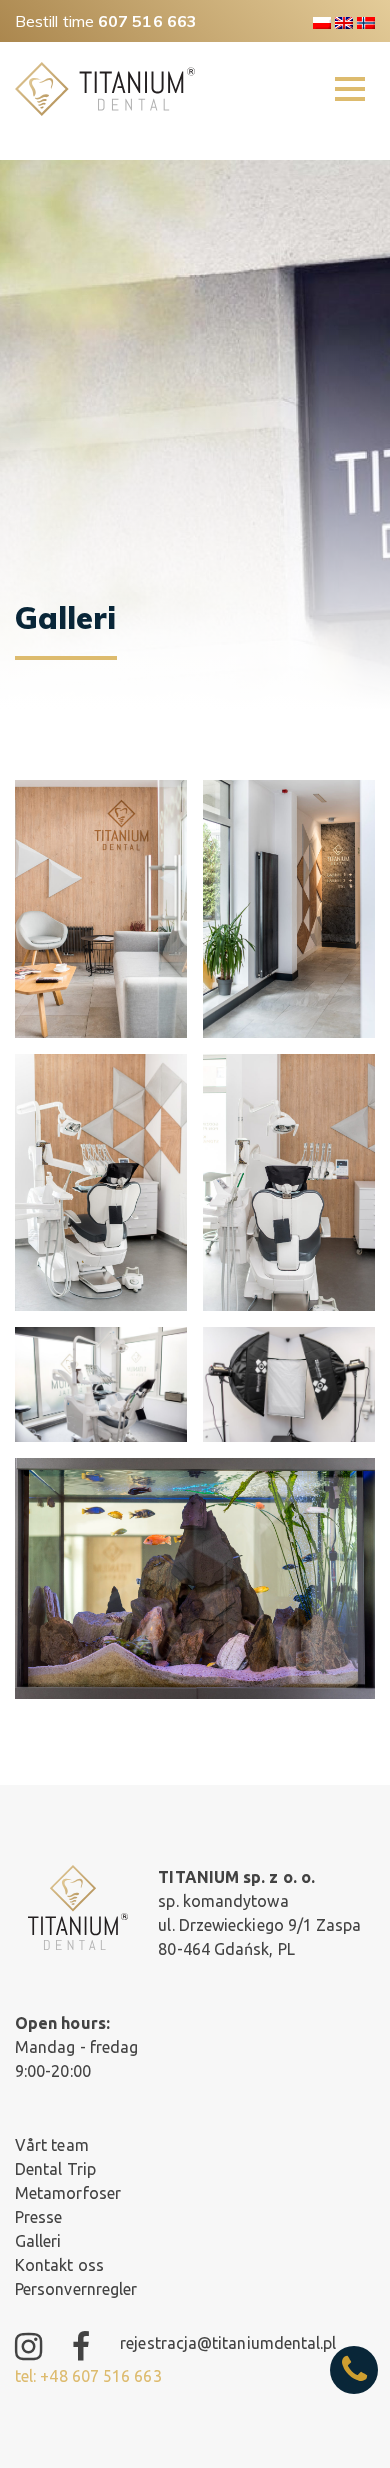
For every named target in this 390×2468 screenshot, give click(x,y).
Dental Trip (55, 2169)
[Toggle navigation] (350, 89)
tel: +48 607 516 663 (88, 2376)
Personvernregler (76, 2289)
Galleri (38, 2241)
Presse (38, 2217)
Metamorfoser (68, 2193)
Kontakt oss (59, 2265)
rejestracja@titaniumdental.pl (228, 2343)
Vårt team (52, 2145)
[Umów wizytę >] (354, 2370)
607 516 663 (147, 21)
